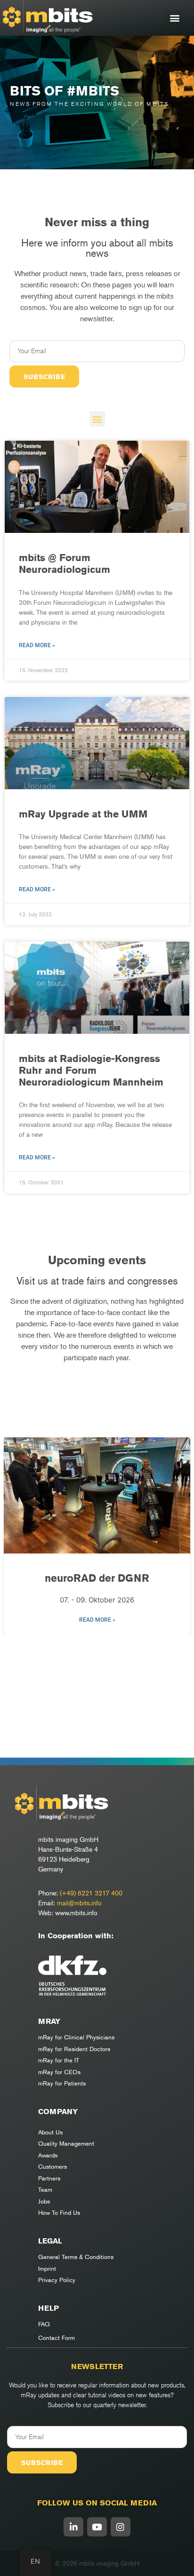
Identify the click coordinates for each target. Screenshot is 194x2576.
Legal (50, 2241)
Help (48, 2308)
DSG (97, 1578)
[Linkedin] (73, 2527)
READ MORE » (97, 1620)
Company (58, 2112)
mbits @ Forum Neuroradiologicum (65, 563)
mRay (49, 2021)
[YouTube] (97, 2527)
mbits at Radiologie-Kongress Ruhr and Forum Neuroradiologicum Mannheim (91, 1070)
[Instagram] (121, 2527)
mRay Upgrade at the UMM (83, 814)
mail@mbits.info (79, 1903)
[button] (174, 18)
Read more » (37, 645)
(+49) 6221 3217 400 (91, 1893)
